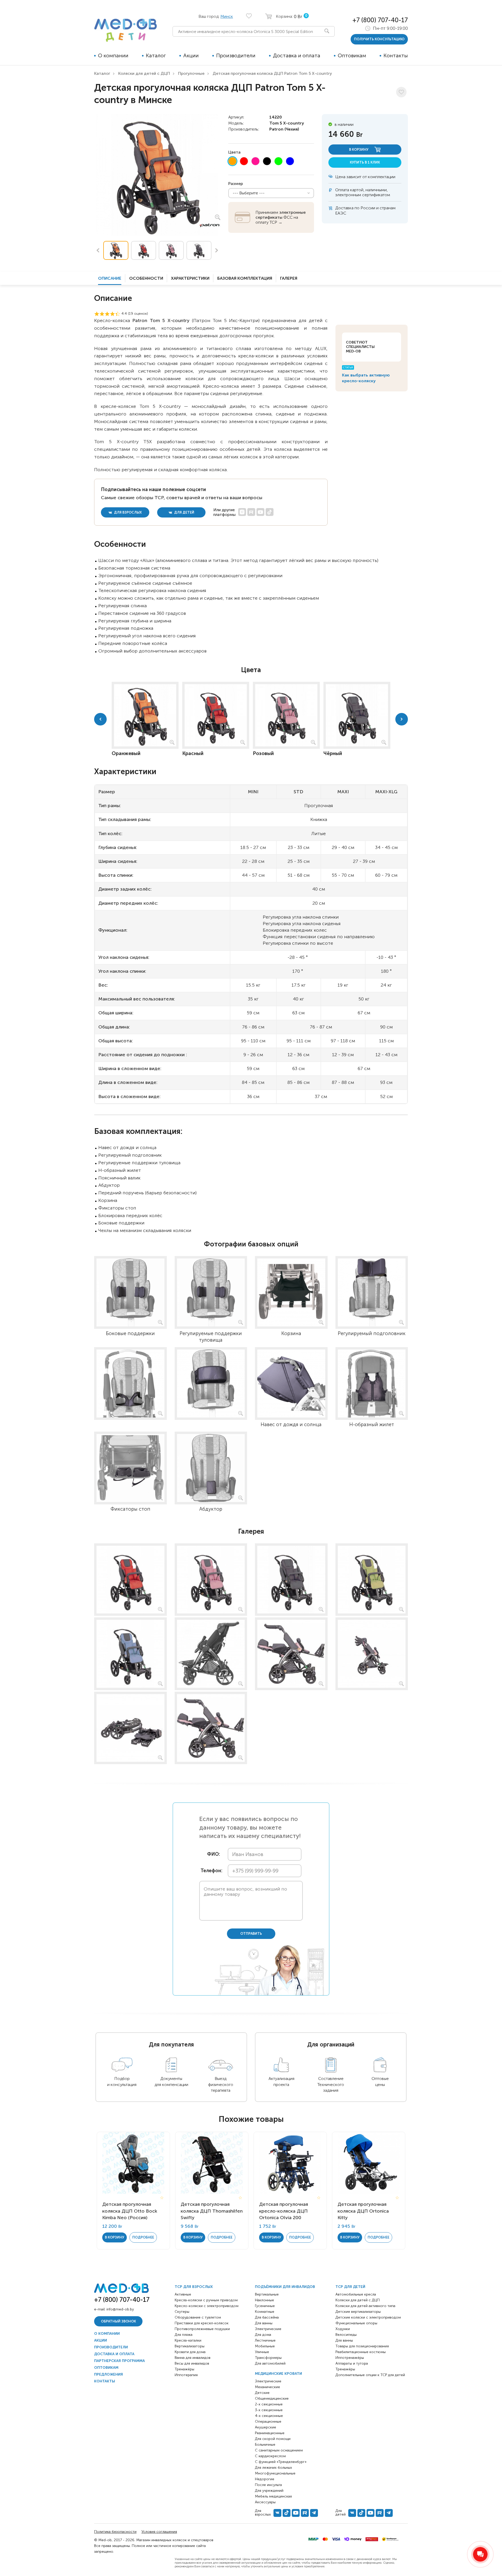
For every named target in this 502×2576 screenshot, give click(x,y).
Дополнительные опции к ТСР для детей (370, 2375)
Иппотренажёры (350, 2358)
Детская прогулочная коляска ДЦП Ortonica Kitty (363, 2211)
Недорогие (265, 2479)
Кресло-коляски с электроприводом (207, 2306)
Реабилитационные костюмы (361, 2352)
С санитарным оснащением (279, 2450)
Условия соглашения (159, 2532)
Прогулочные (191, 73)
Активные (183, 2294)
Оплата (342, 190)
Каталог (156, 55)
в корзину (359, 150)
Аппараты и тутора (352, 2363)
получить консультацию (379, 39)
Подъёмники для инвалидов (285, 2287)
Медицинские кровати (278, 2374)
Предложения (109, 2374)
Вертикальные (267, 2294)
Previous (98, 250)
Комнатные (265, 2312)
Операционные (268, 2422)
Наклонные (264, 2300)
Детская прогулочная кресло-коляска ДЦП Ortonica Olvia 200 (284, 2211)
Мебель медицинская (273, 2496)
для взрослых (127, 512)
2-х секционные (269, 2404)
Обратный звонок (118, 2321)
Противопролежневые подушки (202, 2329)
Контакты (396, 55)
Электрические (268, 2329)
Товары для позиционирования (362, 2346)
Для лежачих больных (273, 2468)
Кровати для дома (190, 2352)
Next (217, 250)
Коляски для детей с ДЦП (144, 73)
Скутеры (182, 2312)
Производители (236, 55)
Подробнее (143, 2237)
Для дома (263, 2335)
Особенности (146, 278)
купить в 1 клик (365, 162)
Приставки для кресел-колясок (202, 2323)
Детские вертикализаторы (358, 2312)
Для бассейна (267, 2317)
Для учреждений (269, 2491)
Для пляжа (184, 2335)
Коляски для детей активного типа (365, 2306)
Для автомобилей (270, 2363)
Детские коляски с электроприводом (368, 2317)
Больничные (265, 2445)
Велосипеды (346, 2335)
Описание (110, 278)
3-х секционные (269, 2410)
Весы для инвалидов (192, 2363)
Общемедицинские (272, 2398)
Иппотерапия (186, 2375)
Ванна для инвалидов (193, 2358)
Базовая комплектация (245, 278)
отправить (251, 1934)
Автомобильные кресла (356, 2294)
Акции (191, 55)
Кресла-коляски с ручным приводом (206, 2300)
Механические (267, 2387)
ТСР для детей (350, 2287)
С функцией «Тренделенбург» (281, 2462)
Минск (227, 16)
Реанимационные (270, 2433)
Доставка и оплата (297, 55)
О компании (113, 55)
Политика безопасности (115, 2532)
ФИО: (213, 1854)
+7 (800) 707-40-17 (380, 20)
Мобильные (265, 2346)
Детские (262, 2393)
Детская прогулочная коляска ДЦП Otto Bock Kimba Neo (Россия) (130, 2211)
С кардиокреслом (270, 2456)
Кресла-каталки (188, 2340)
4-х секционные (269, 2416)
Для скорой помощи (273, 2439)
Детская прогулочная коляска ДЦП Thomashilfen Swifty (212, 2211)
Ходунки (343, 2329)
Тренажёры (184, 2369)
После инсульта (268, 2485)
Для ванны (264, 2323)
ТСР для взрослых (194, 2287)
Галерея (289, 278)
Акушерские (266, 2427)
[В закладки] (401, 92)
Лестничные (265, 2340)
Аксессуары (265, 2502)
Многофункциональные (275, 2473)
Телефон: (210, 1871)
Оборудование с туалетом (198, 2317)
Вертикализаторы (190, 2346)
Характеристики (190, 278)
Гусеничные (265, 2306)
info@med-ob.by (120, 2309)
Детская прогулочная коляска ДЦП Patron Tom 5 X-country (272, 73)
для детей (184, 512)
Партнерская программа (119, 2361)
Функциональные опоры (356, 2323)
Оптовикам (352, 55)
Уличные (262, 2352)
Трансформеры (268, 2358)
